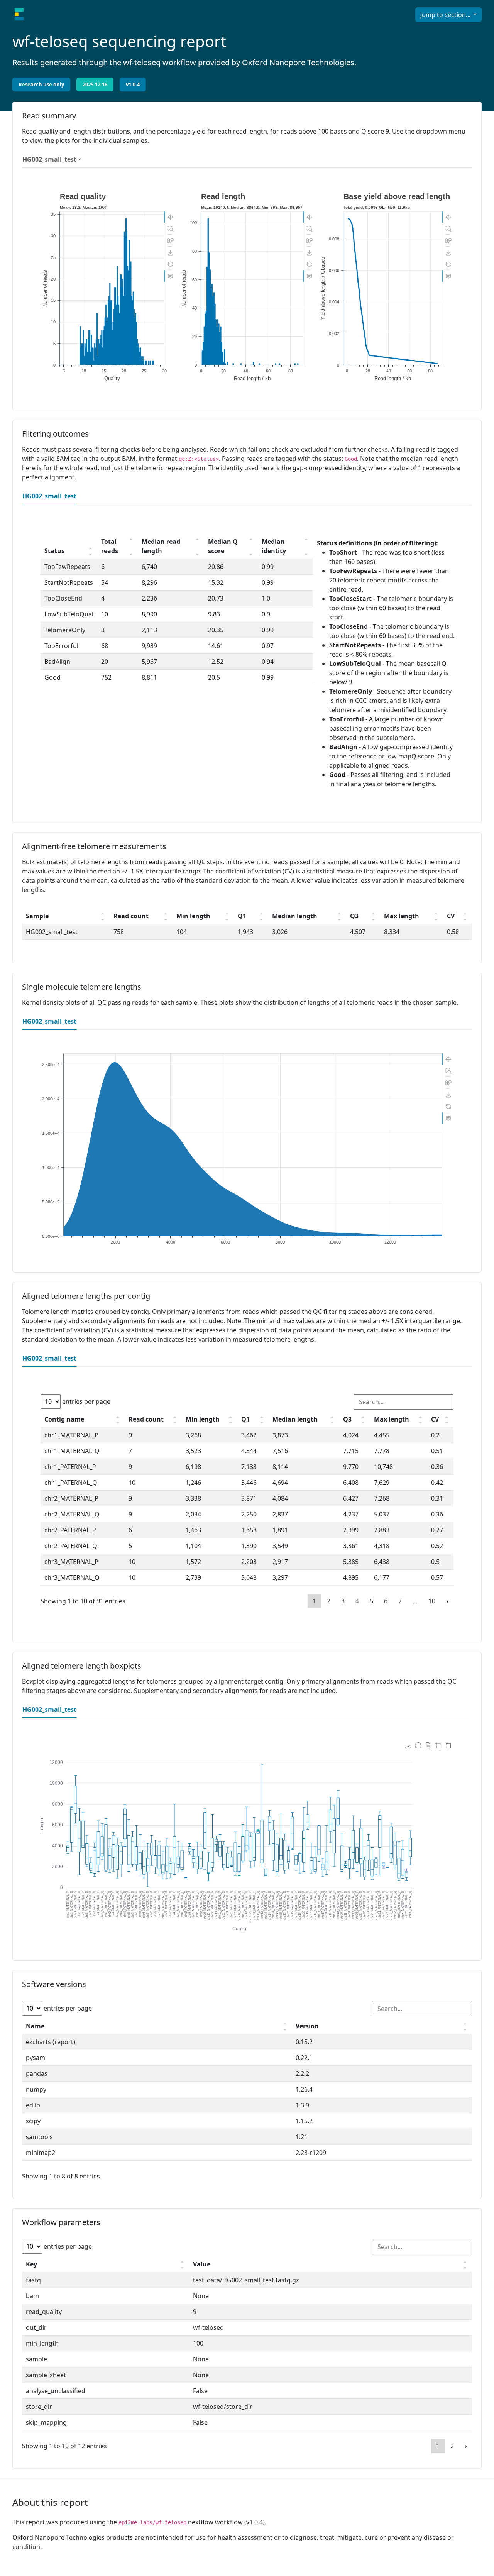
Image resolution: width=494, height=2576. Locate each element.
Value (202, 2264)
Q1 (242, 916)
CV (451, 916)
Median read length (161, 546)
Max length (402, 916)
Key (31, 2264)
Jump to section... (446, 15)
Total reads (110, 546)
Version (307, 2026)
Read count (131, 916)
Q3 (354, 916)
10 (432, 1601)
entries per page (85, 1401)
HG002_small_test (49, 159)
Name (35, 2026)
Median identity (274, 546)
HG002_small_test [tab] (49, 496)
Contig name (64, 1419)
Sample (37, 916)
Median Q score (223, 546)
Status (54, 551)
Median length (295, 916)
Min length (193, 916)
